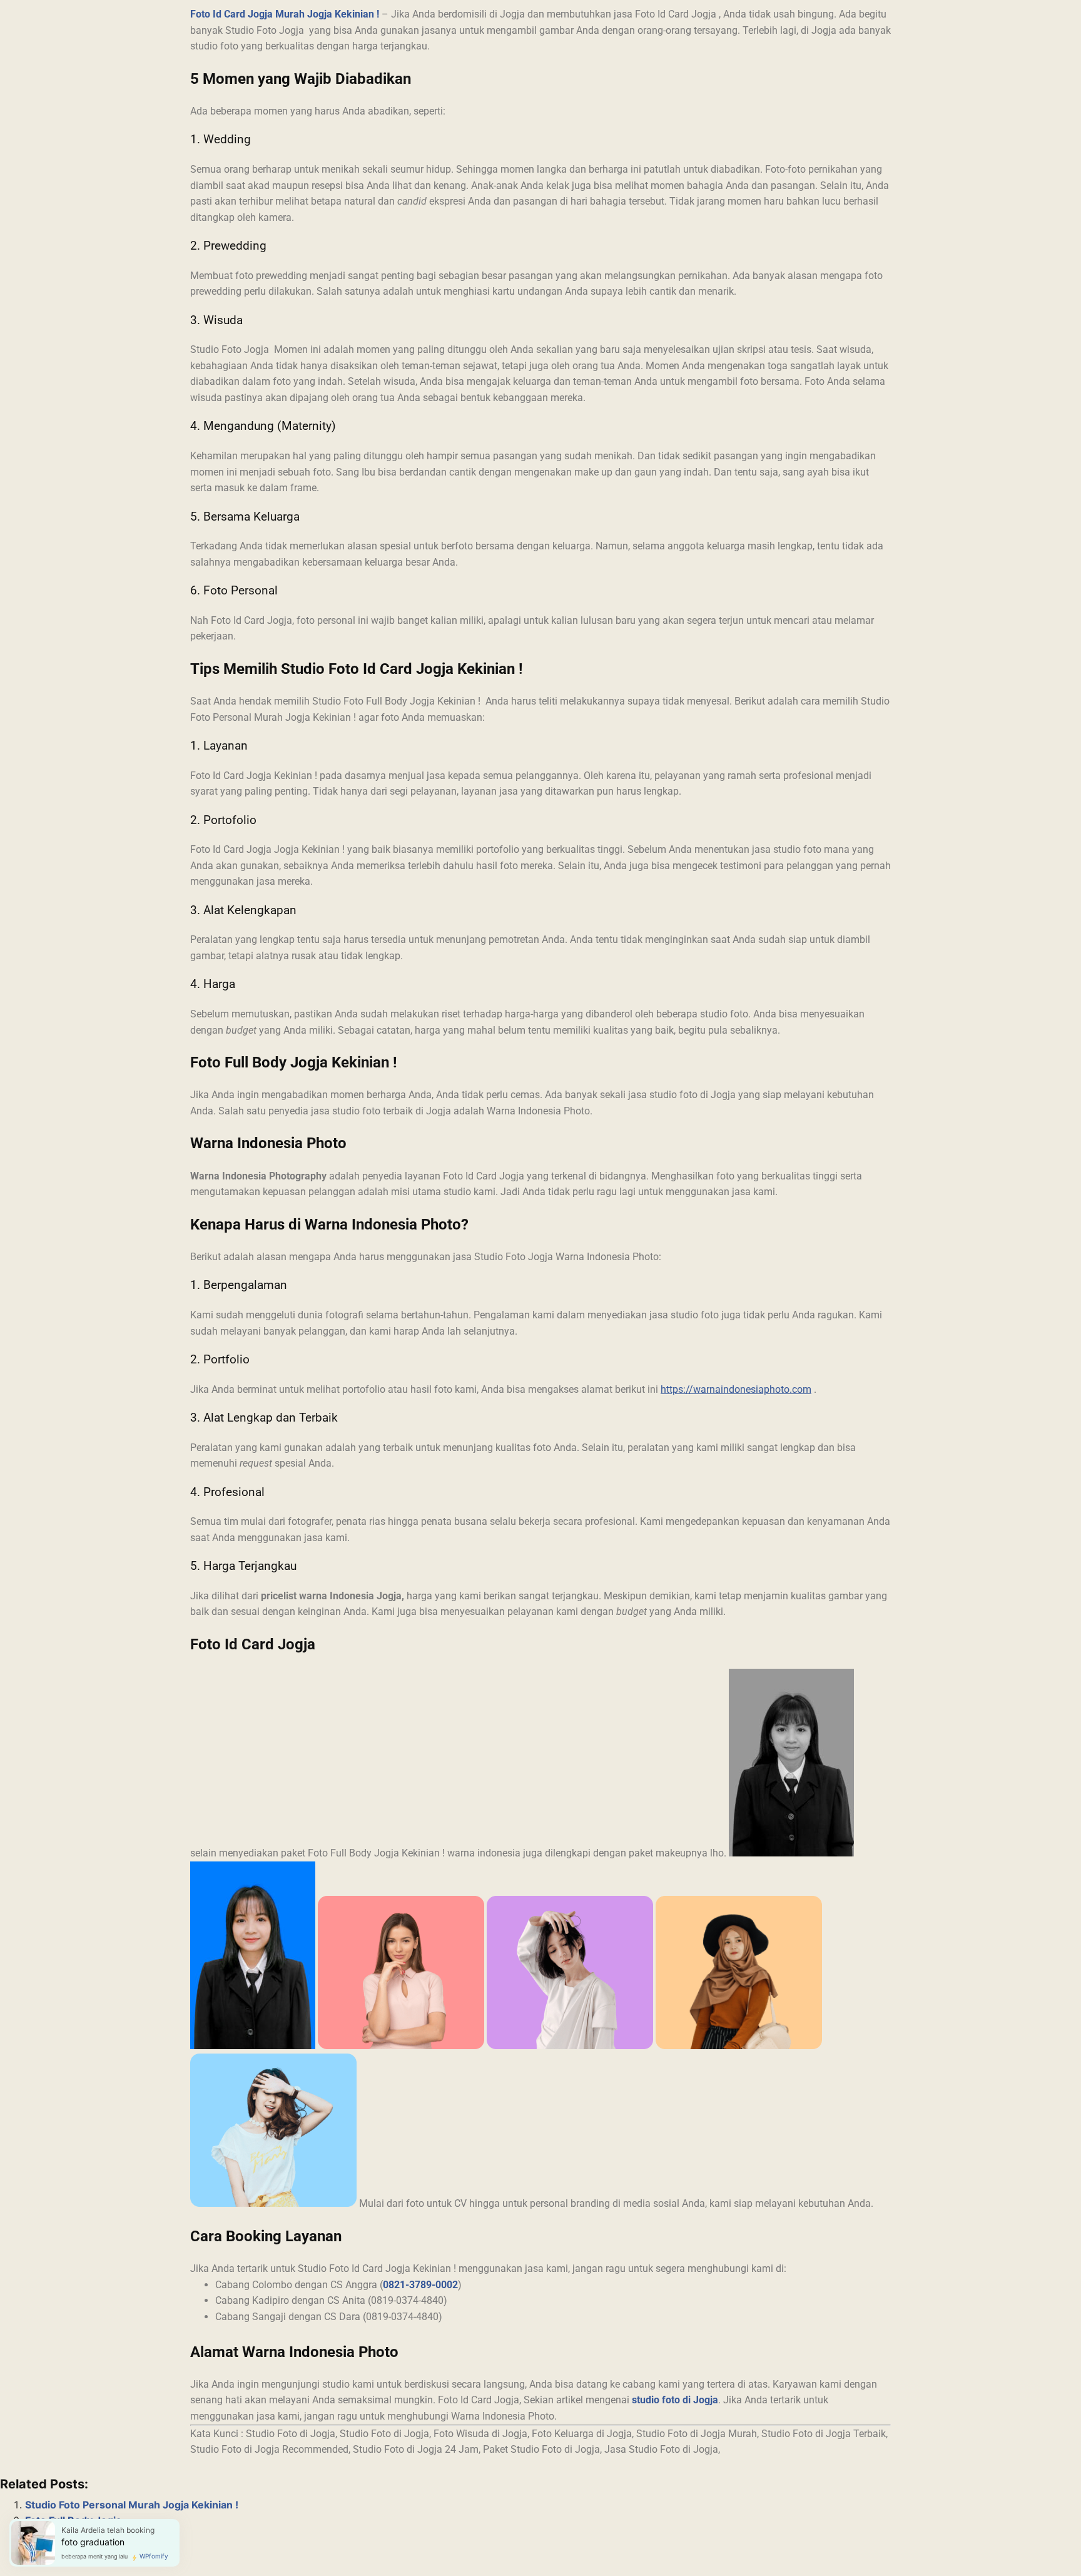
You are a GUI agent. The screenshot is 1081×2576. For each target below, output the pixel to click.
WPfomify (154, 2556)
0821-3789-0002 (420, 2285)
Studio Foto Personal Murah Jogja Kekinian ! (132, 2505)
